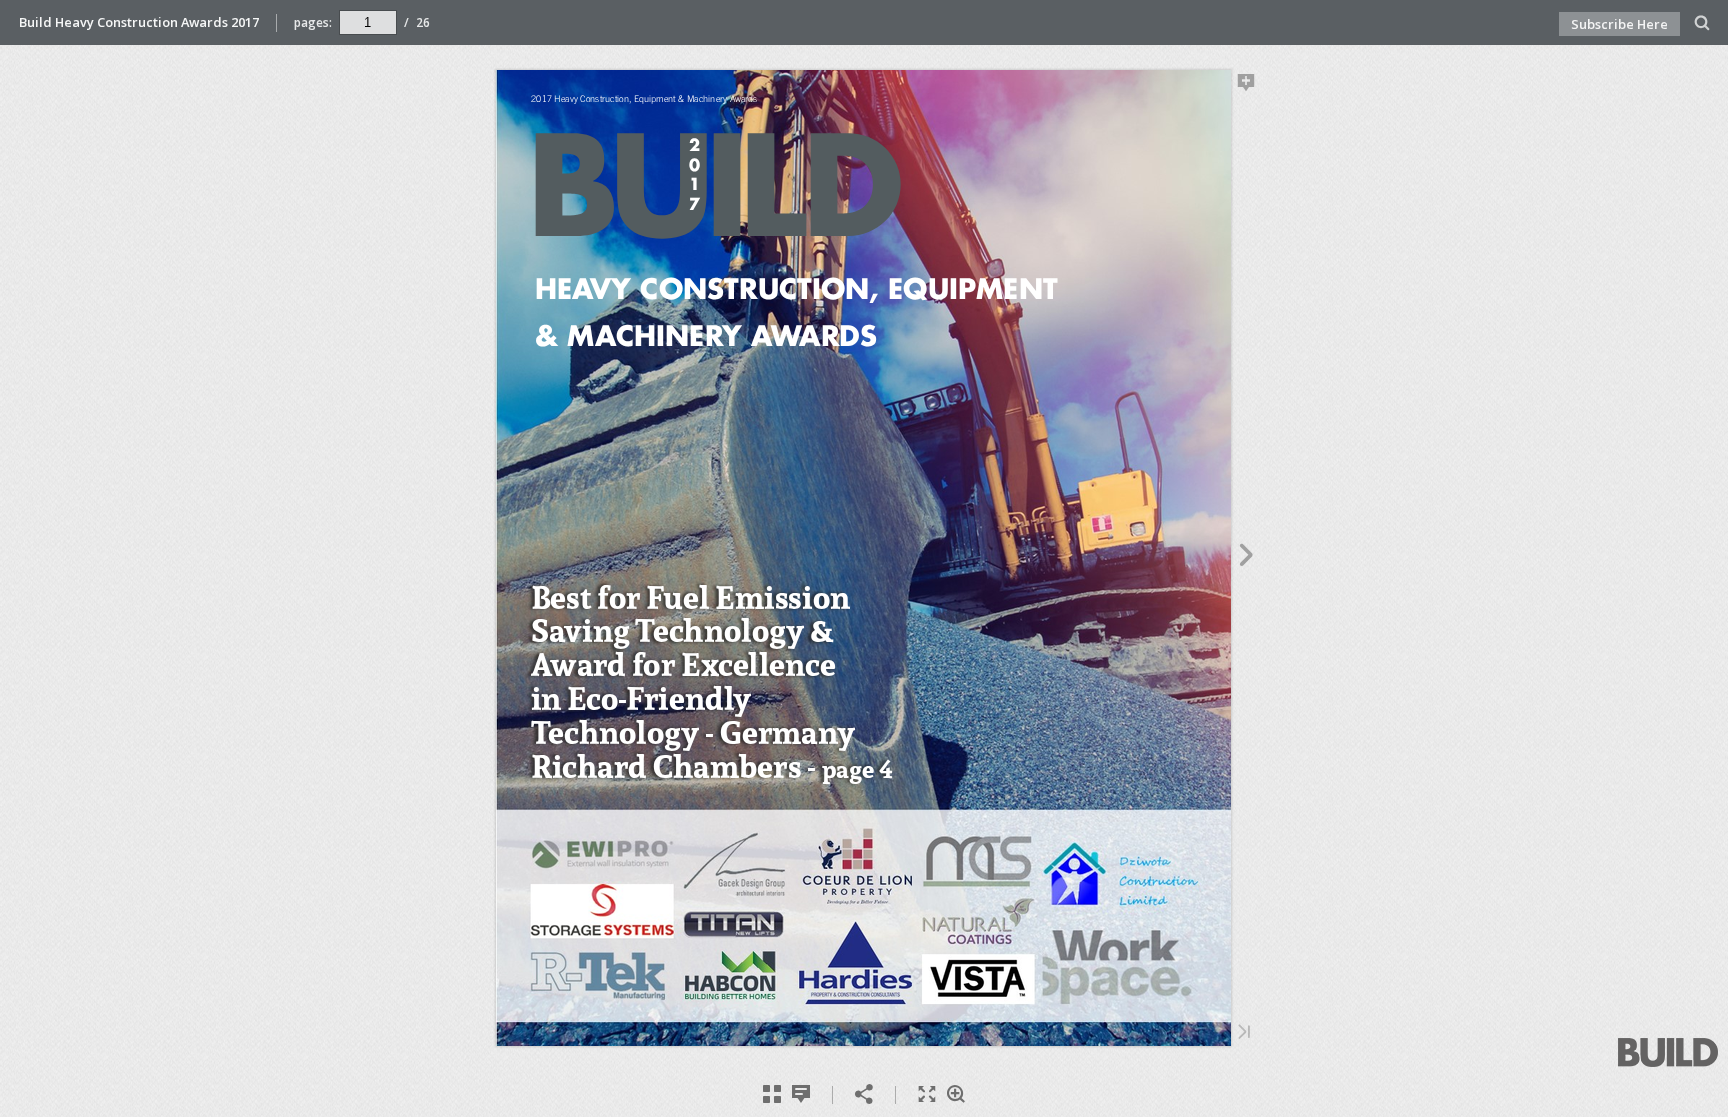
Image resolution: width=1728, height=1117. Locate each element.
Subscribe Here (1619, 24)
